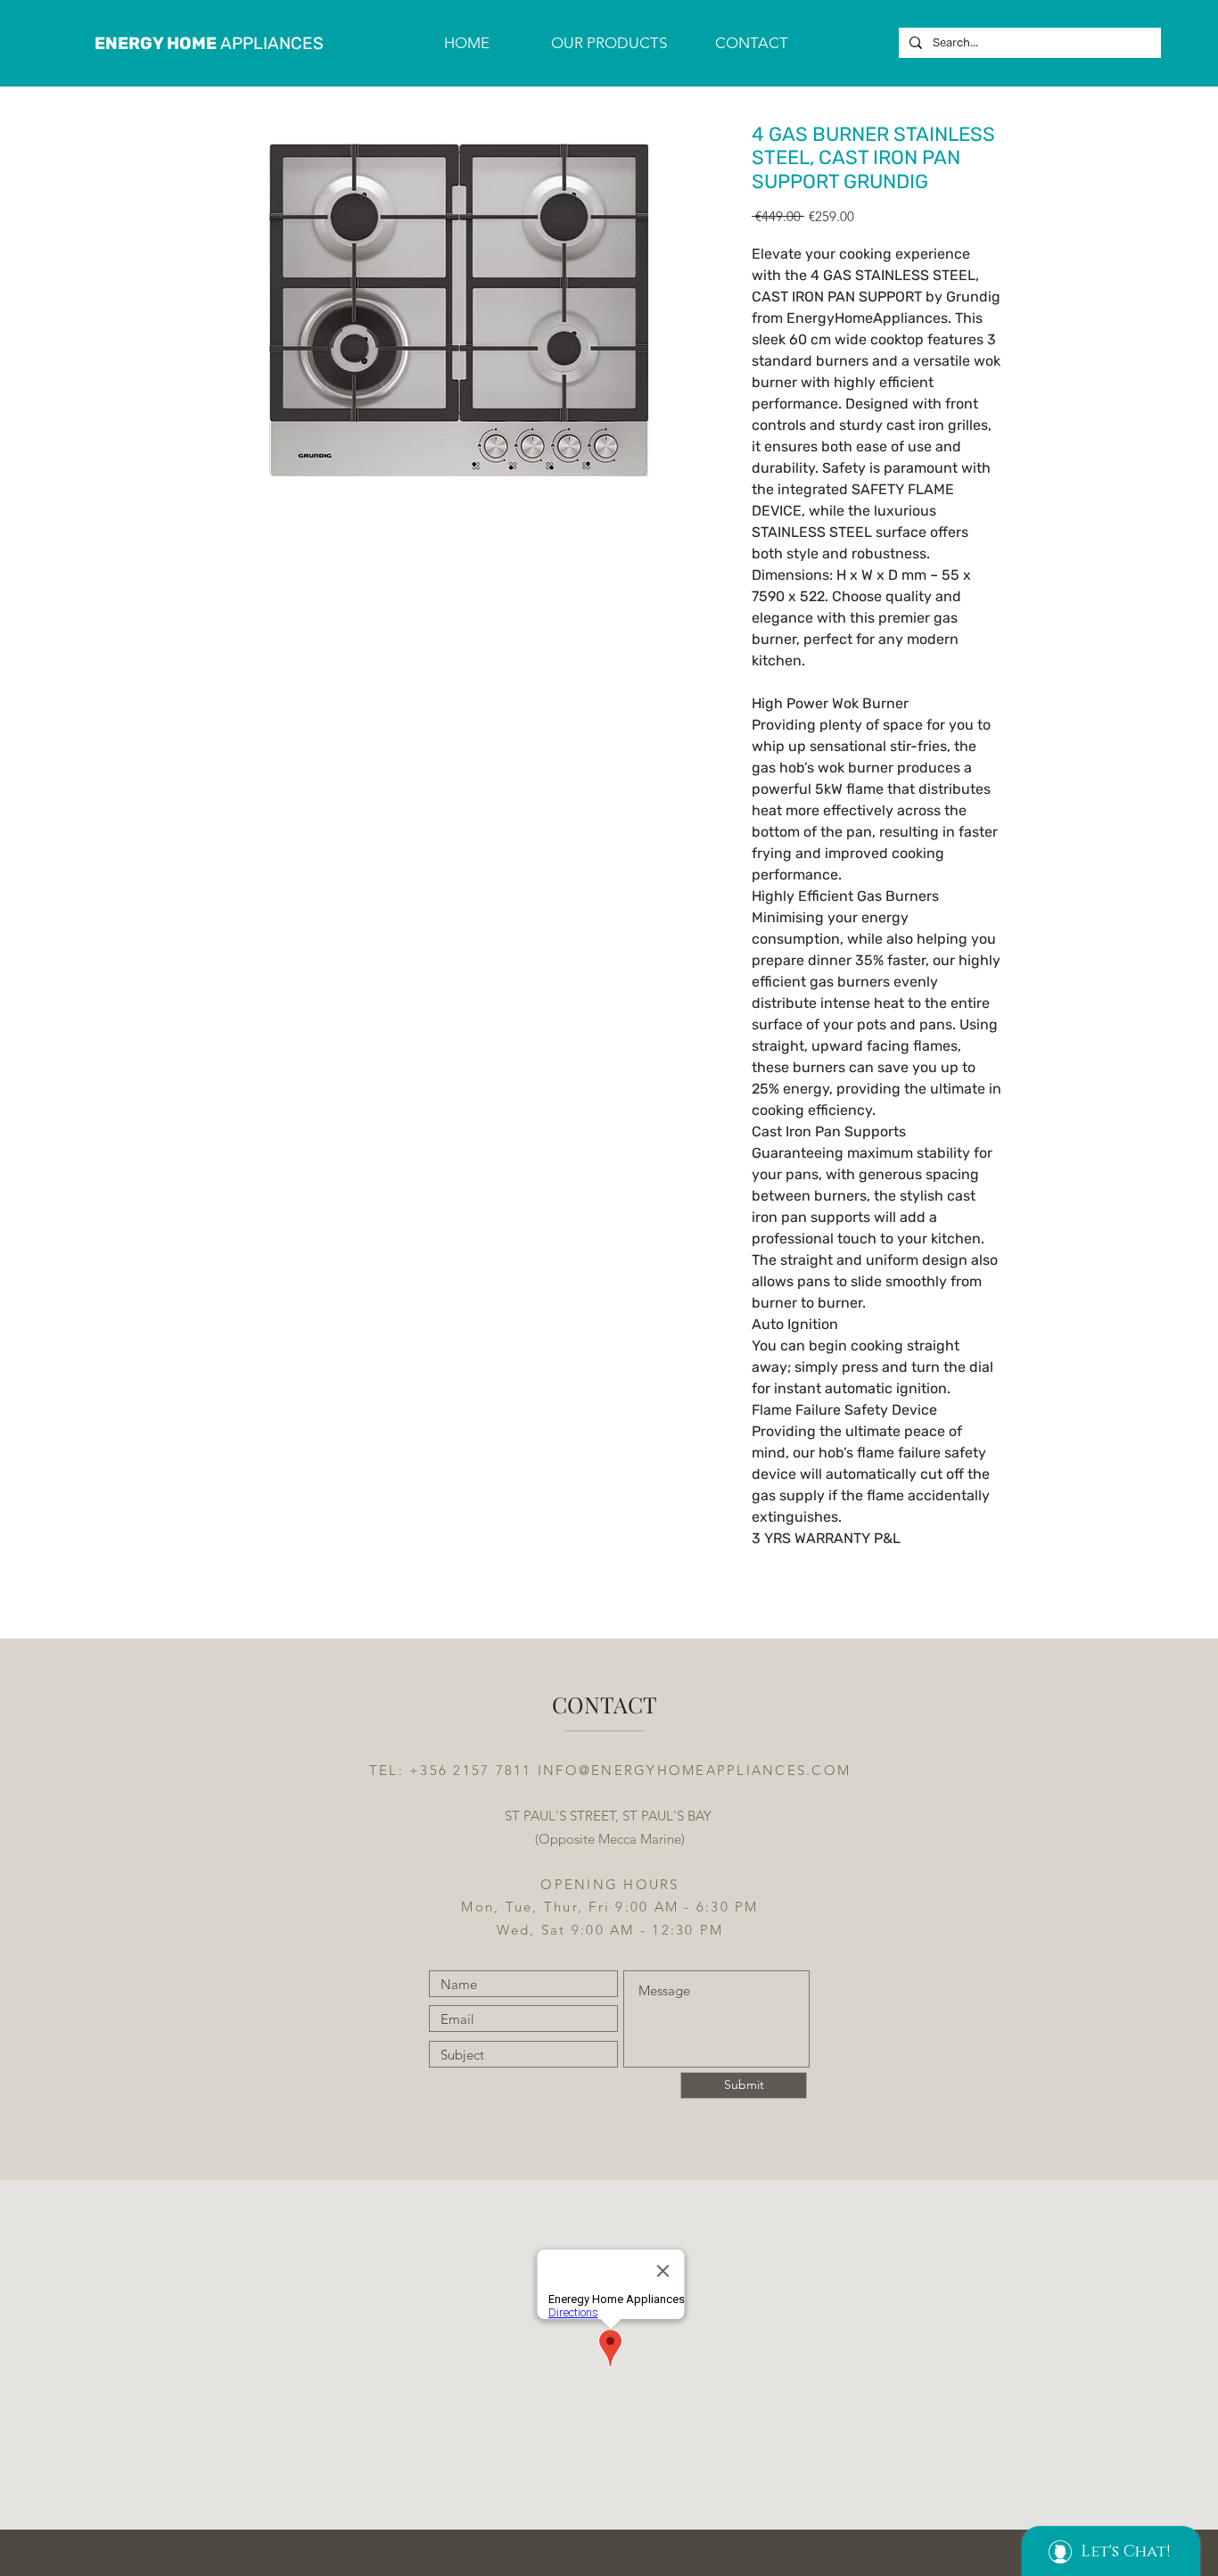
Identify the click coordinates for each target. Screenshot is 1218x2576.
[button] (609, 43)
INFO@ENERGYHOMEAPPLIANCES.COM (694, 1770)
